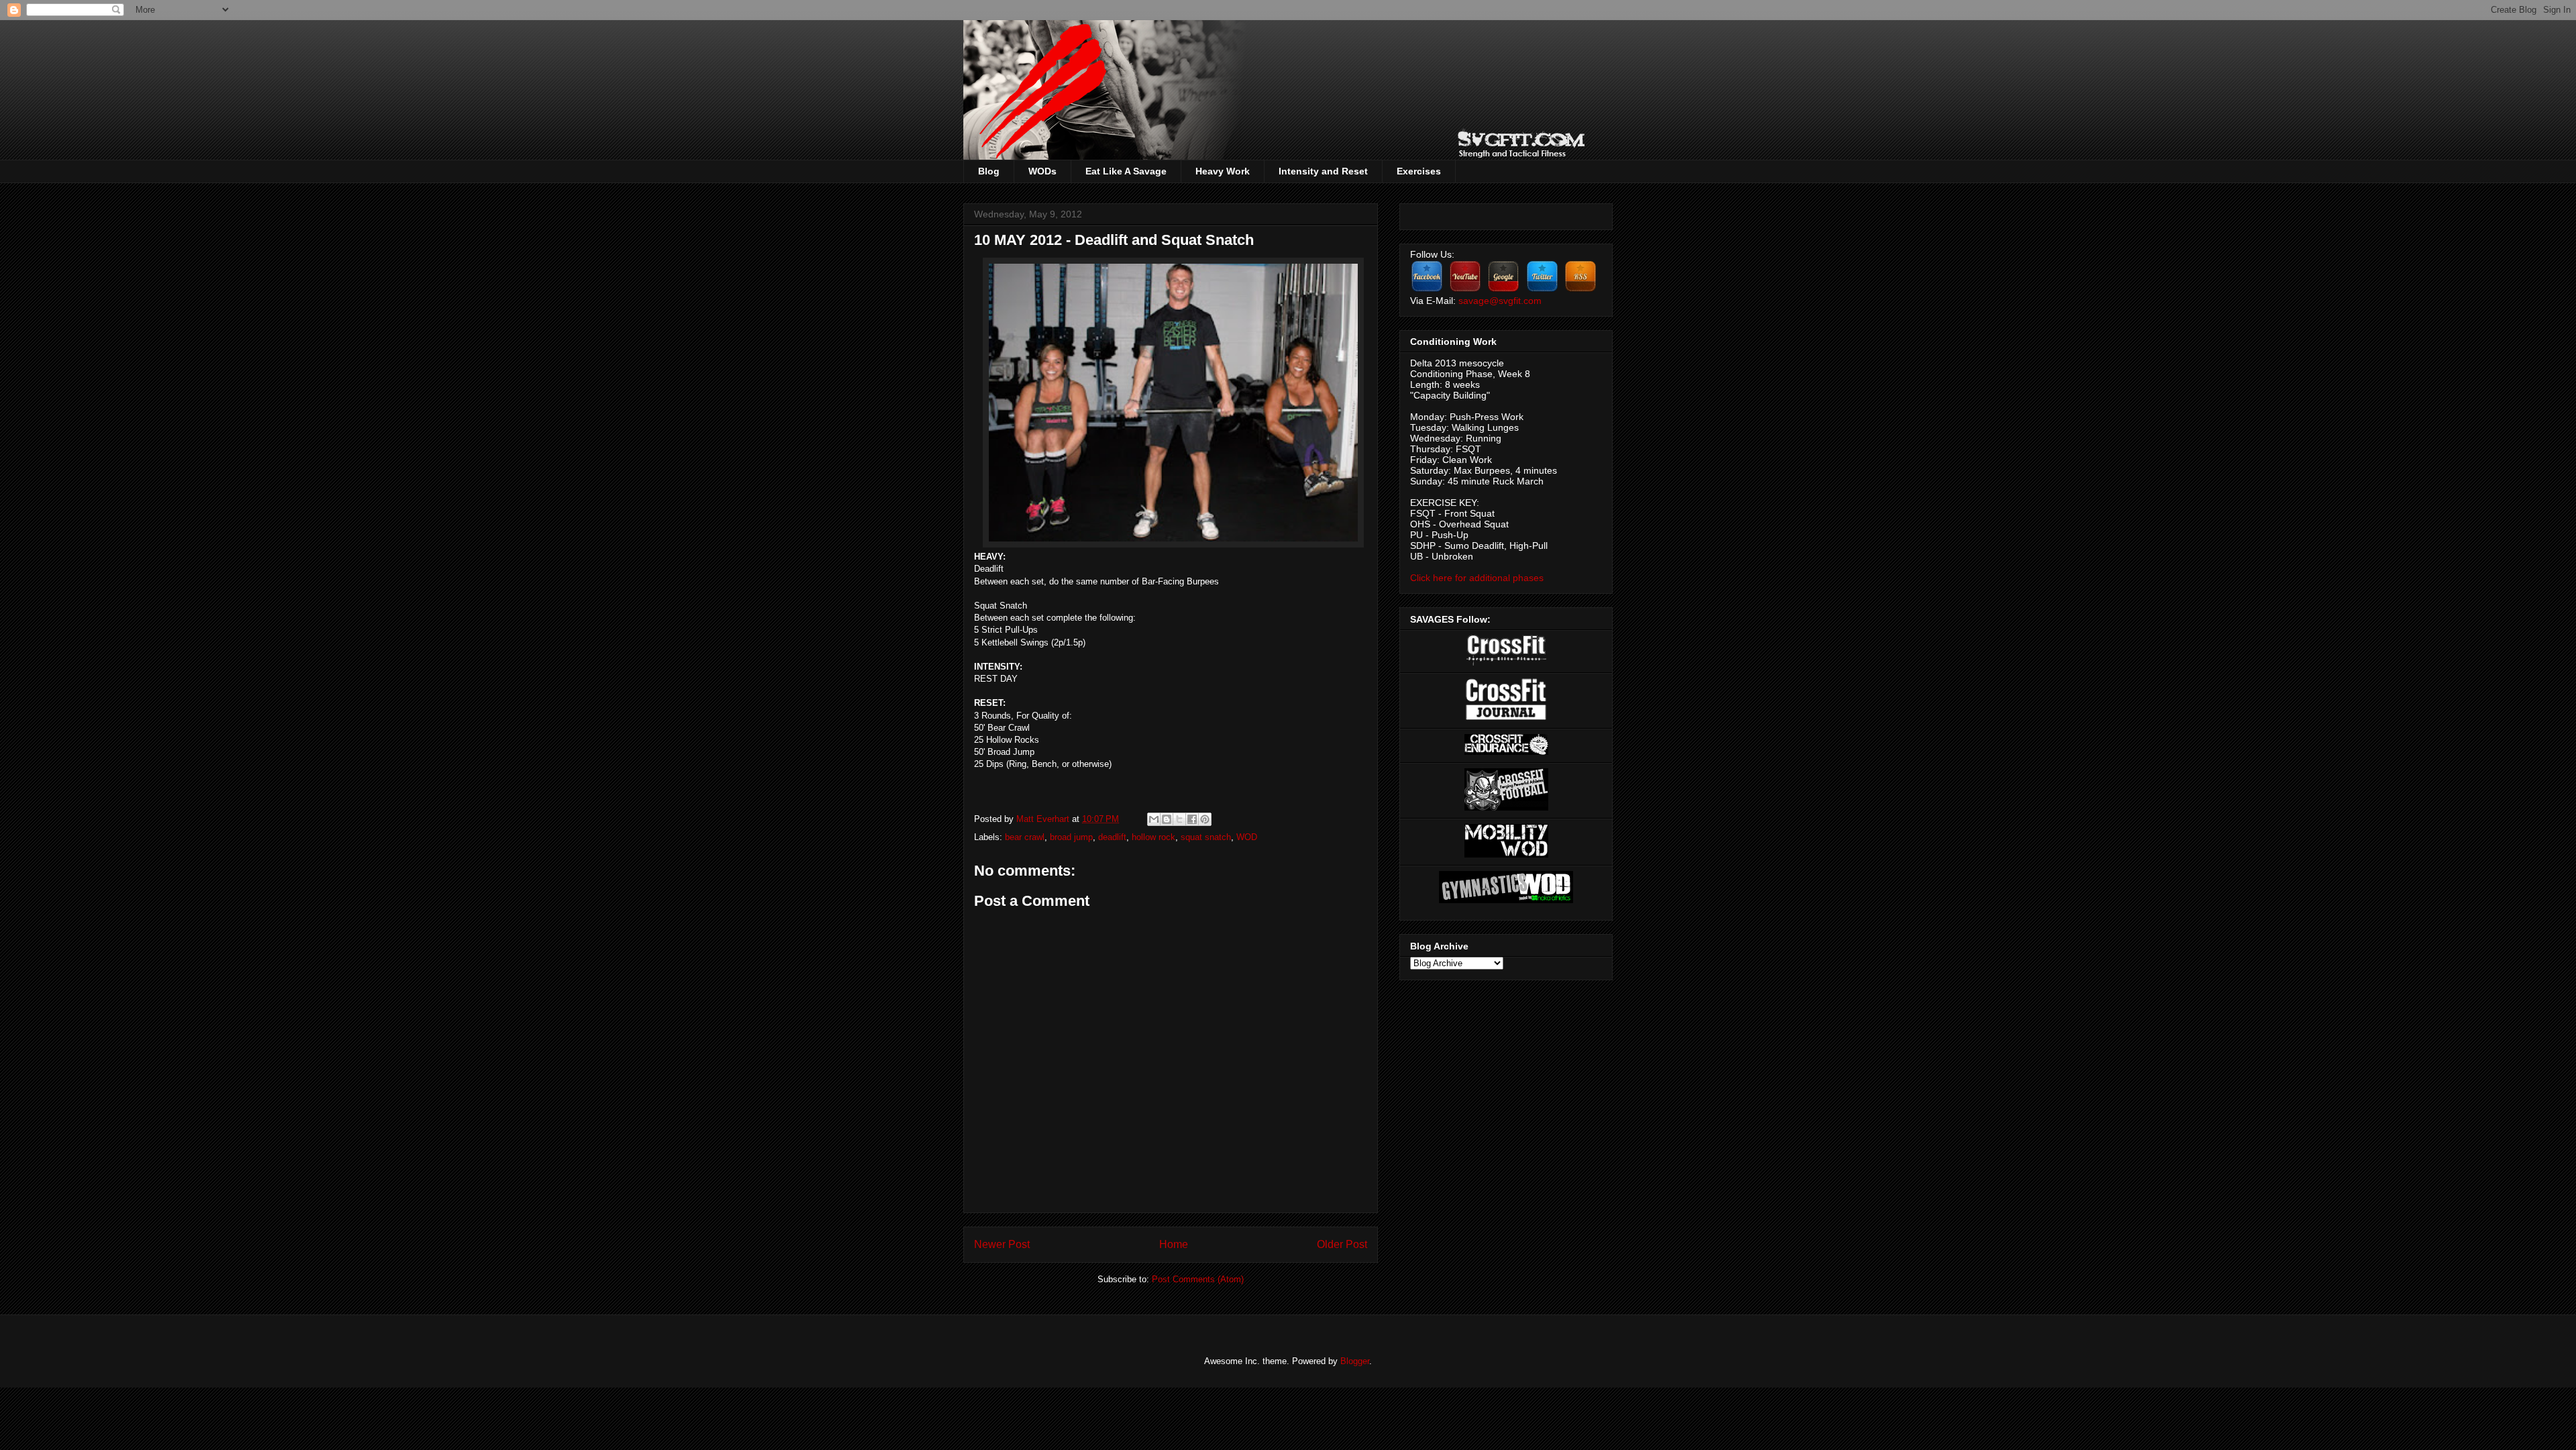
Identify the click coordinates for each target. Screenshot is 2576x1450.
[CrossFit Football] (1506, 807)
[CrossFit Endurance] (1506, 752)
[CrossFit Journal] (1506, 717)
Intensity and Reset (1323, 171)
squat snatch (1206, 837)
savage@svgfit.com (1500, 301)
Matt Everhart (1044, 819)
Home (1174, 1244)
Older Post (1342, 1244)
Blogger (1355, 1361)
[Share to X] (1179, 819)
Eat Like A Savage (1126, 171)
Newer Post (1002, 1244)
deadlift (1112, 837)
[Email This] (1154, 819)
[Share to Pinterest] (1205, 819)
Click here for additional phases (1477, 578)
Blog (989, 171)
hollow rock (1153, 837)
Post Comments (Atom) (1198, 1279)
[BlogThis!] (1167, 819)
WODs (1042, 171)
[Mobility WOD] (1506, 854)
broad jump (1071, 837)
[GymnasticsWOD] (1506, 900)
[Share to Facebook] (1192, 819)
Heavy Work (1223, 171)
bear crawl (1025, 837)
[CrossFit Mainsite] (1506, 662)
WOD (1247, 837)
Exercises (1419, 171)
